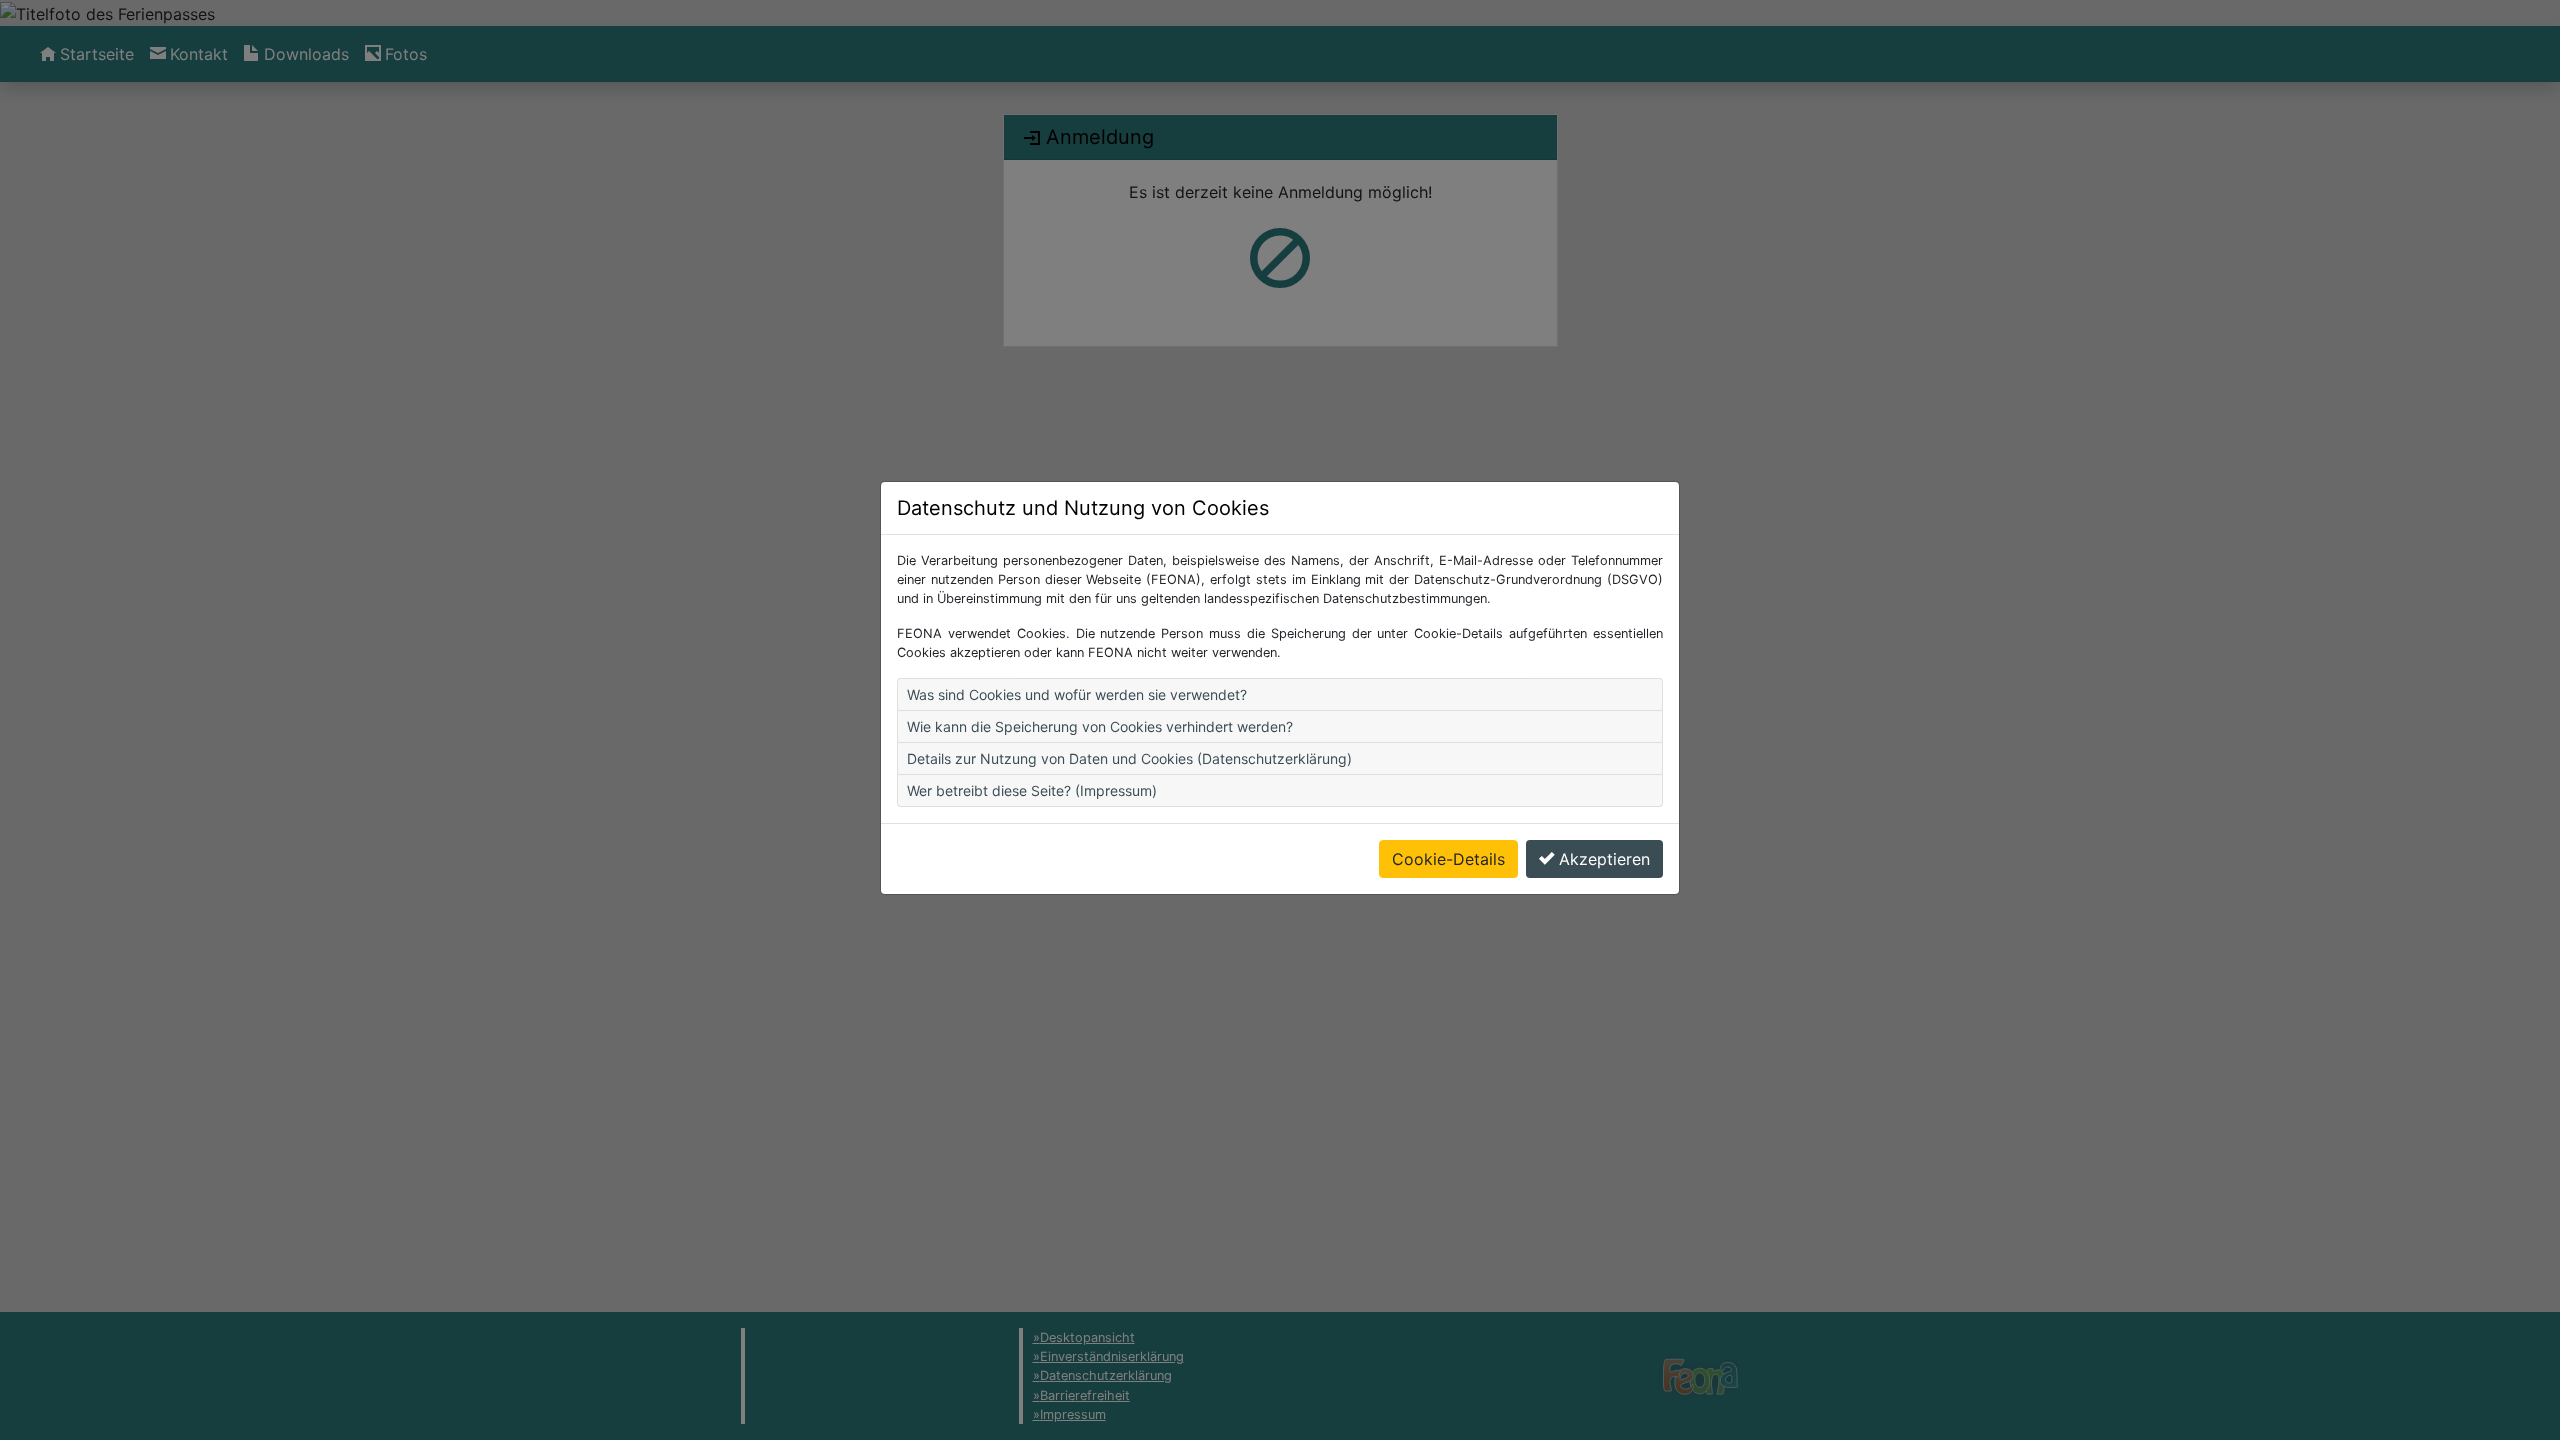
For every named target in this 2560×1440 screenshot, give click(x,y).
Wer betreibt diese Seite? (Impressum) (1032, 790)
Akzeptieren (1604, 859)
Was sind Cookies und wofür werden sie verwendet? (1077, 694)
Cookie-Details (1448, 859)
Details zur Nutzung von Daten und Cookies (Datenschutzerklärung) (1129, 758)
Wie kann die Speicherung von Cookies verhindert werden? (1100, 726)
